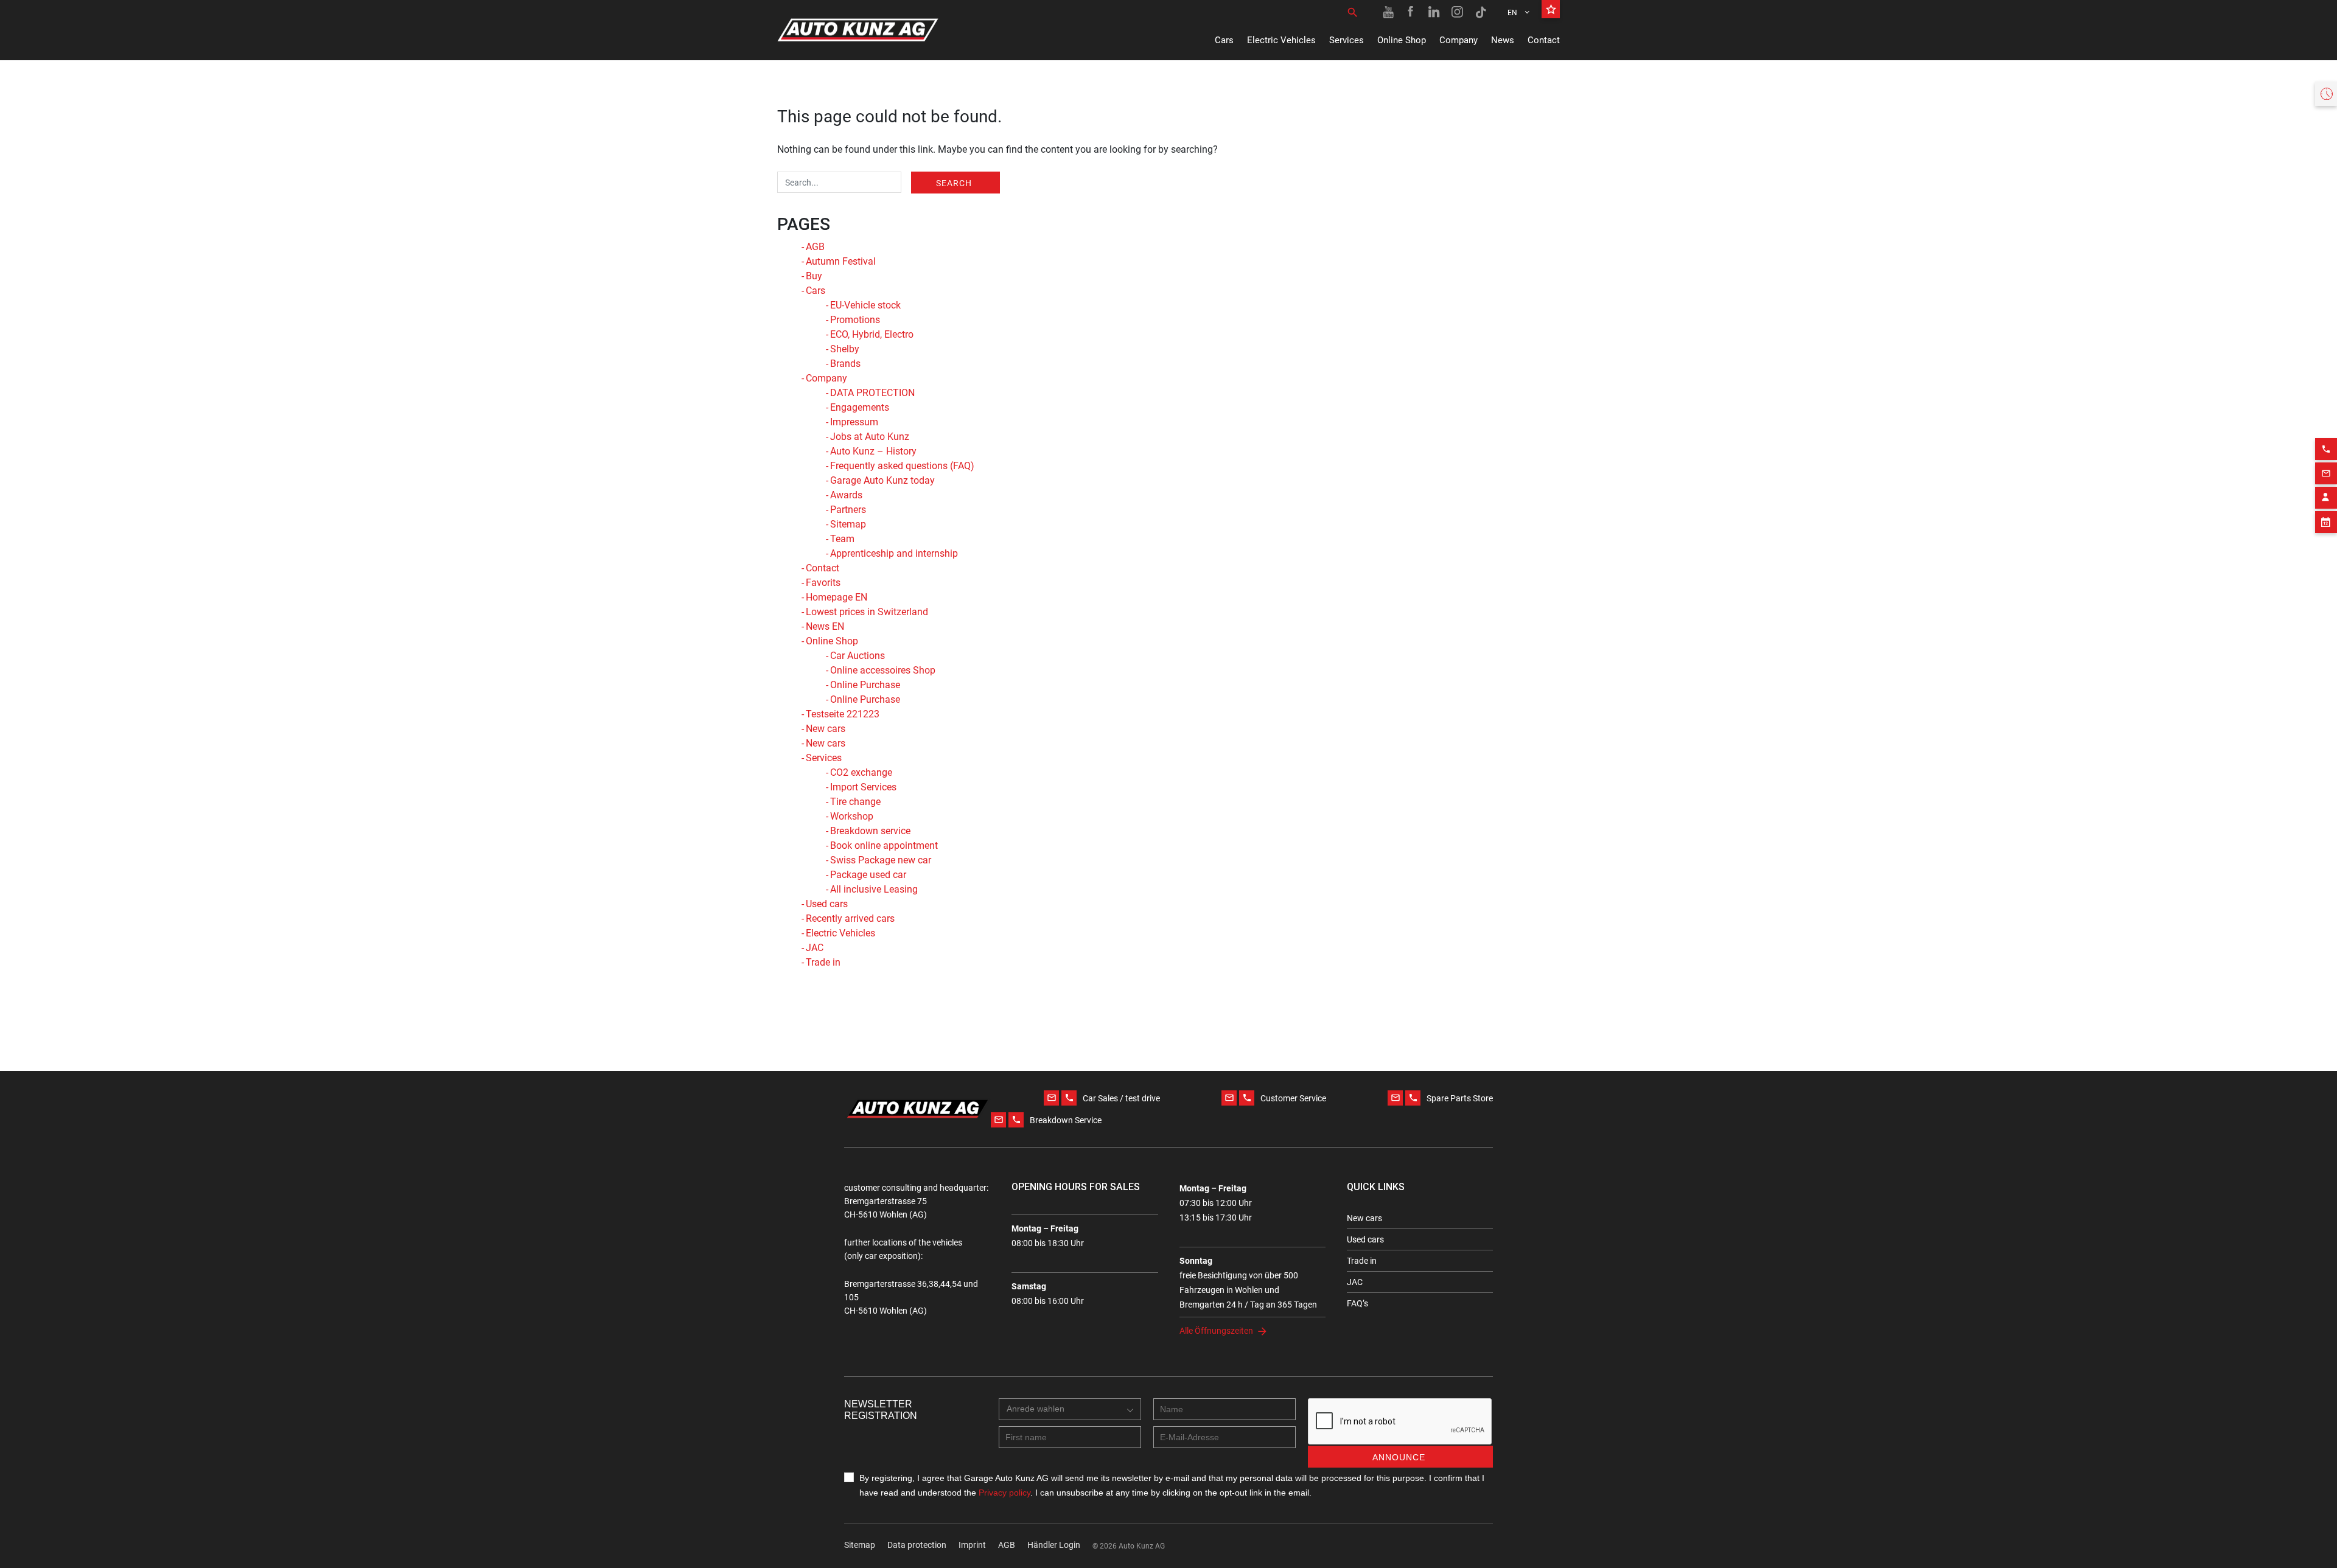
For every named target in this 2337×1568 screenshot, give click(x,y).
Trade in (823, 962)
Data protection (917, 1545)
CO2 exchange (861, 772)
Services (1347, 40)
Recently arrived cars (850, 918)
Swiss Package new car (881, 860)
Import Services (863, 787)
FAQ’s (1357, 1303)
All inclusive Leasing (874, 889)
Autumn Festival (841, 261)
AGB (815, 247)
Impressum (854, 422)
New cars (826, 729)
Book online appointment (884, 845)
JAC (815, 948)
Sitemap (848, 524)
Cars (1224, 40)
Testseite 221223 (843, 714)
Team (842, 539)
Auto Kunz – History (873, 451)
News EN (825, 626)
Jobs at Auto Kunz (870, 437)
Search (954, 183)
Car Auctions (858, 656)
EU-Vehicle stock (865, 305)
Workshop (852, 816)
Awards (846, 495)
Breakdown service (870, 831)
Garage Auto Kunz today (882, 480)
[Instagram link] (1458, 12)
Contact (1544, 40)
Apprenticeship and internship (894, 553)
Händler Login (1054, 1545)
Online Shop (1402, 40)
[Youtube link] (1388, 12)
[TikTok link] (1481, 12)
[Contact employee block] (2326, 498)
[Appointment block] (2326, 522)
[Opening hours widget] (2326, 94)
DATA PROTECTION (872, 393)
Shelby (845, 349)
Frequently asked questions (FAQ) (902, 466)
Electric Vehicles (1281, 40)
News (1503, 40)
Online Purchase (865, 685)
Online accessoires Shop (883, 670)
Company (1458, 40)
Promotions (855, 320)
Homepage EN (837, 597)
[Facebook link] (1411, 12)
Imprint (972, 1545)
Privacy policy (1004, 1493)
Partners (848, 510)
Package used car (868, 875)
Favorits (823, 583)
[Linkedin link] (1434, 12)
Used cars (827, 904)
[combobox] (1070, 1409)
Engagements (860, 407)
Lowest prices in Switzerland (867, 612)
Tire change (855, 802)
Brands (845, 364)
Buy (814, 276)
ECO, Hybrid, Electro (872, 334)
